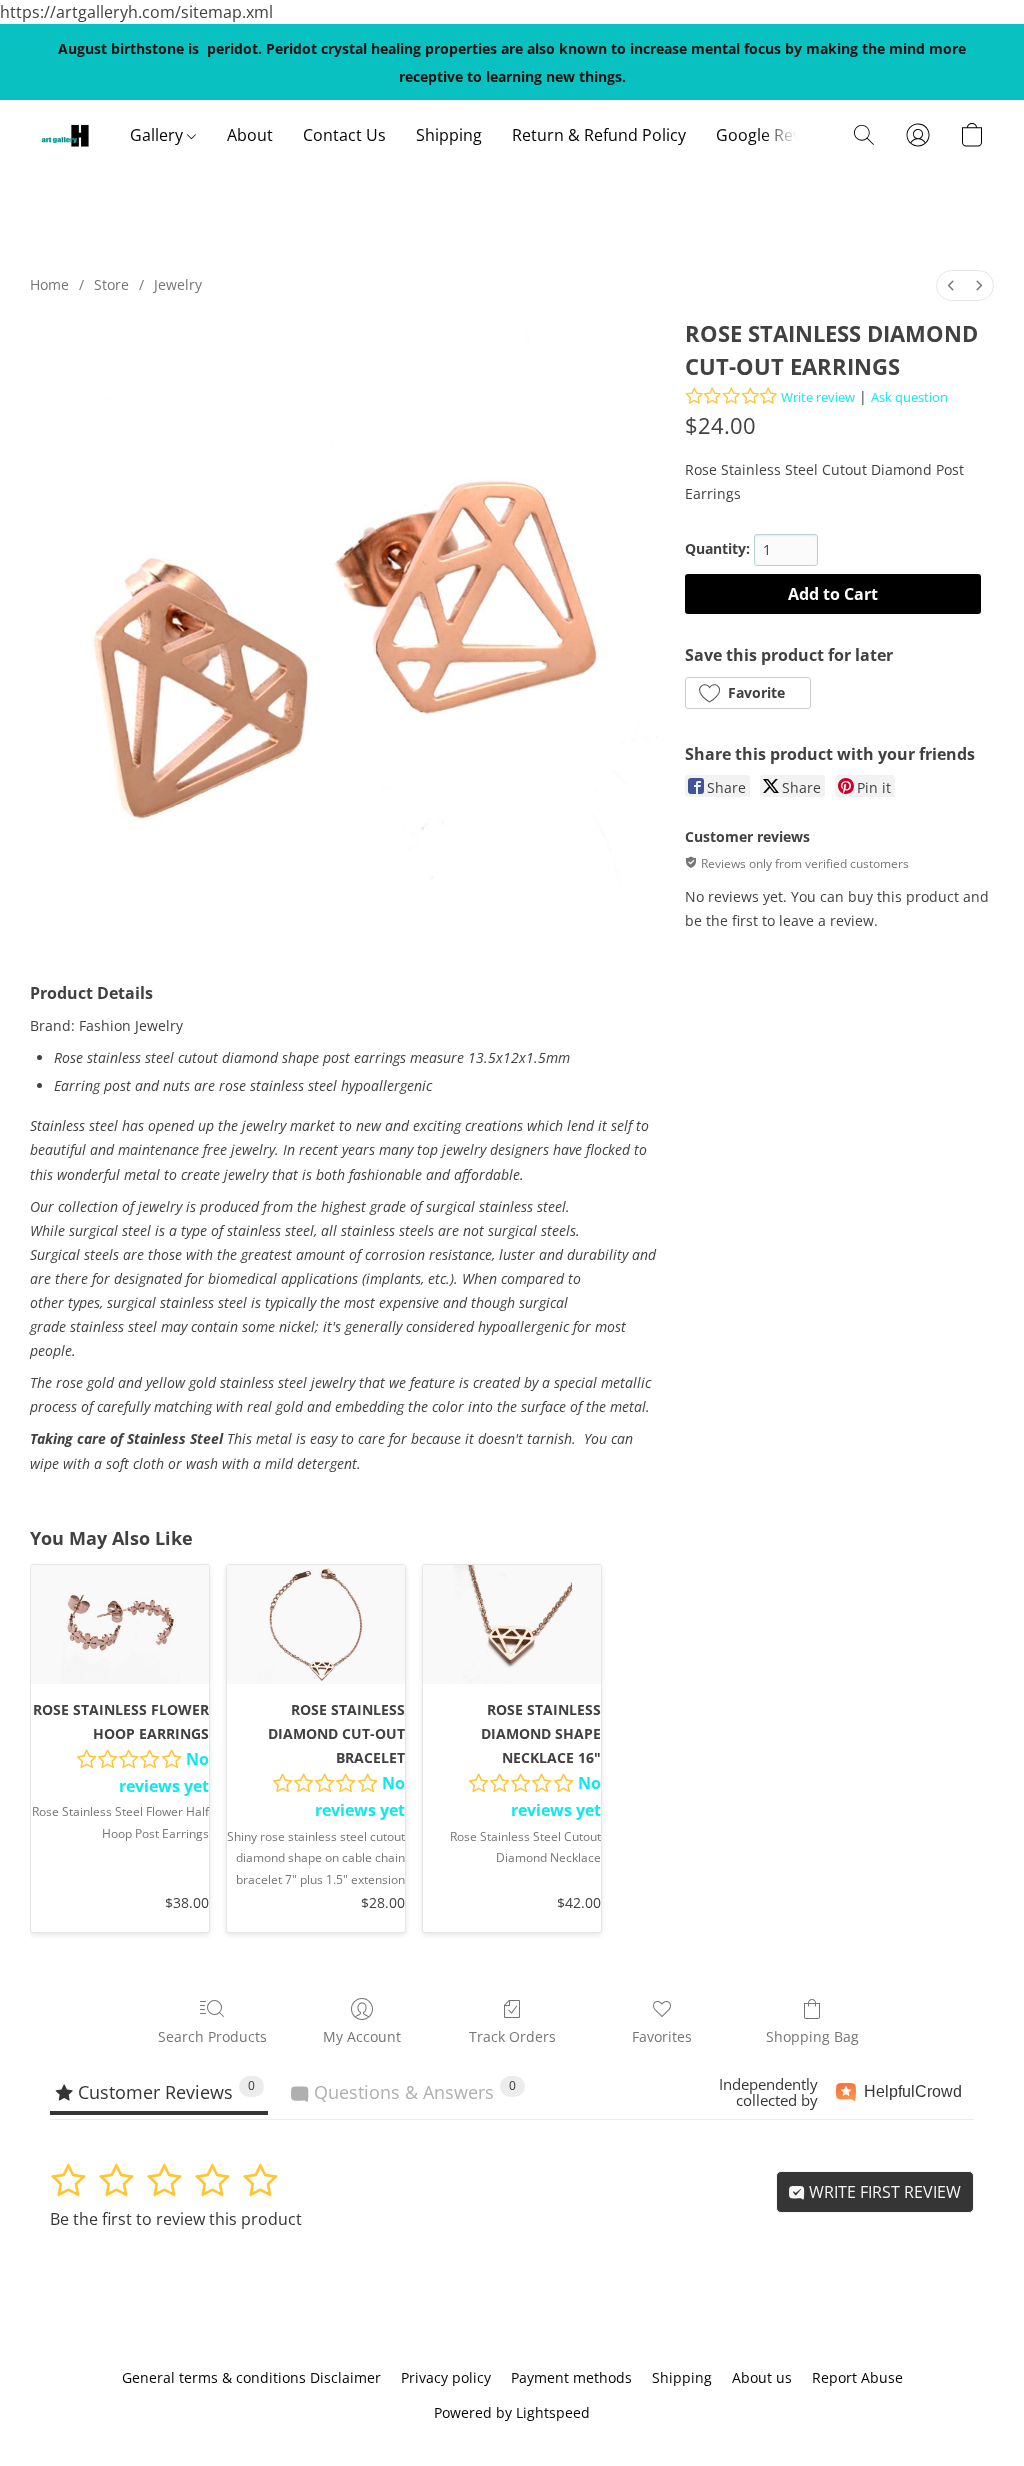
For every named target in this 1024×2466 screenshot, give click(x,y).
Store (111, 284)
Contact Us (344, 135)
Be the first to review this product (176, 2219)
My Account (362, 2036)
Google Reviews (775, 135)
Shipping (449, 135)
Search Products (212, 2036)
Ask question (909, 397)
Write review (818, 397)
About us (762, 2377)
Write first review (883, 2192)
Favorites (662, 2036)
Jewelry (178, 284)
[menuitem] (951, 285)
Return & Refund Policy (599, 135)
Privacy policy (446, 2377)
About (250, 135)
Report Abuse (857, 2377)
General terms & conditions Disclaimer (251, 2377)
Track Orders (512, 2036)
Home (49, 284)
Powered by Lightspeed (512, 2412)
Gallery (158, 135)
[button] (65, 135)
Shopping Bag (812, 2036)
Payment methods (571, 2377)
